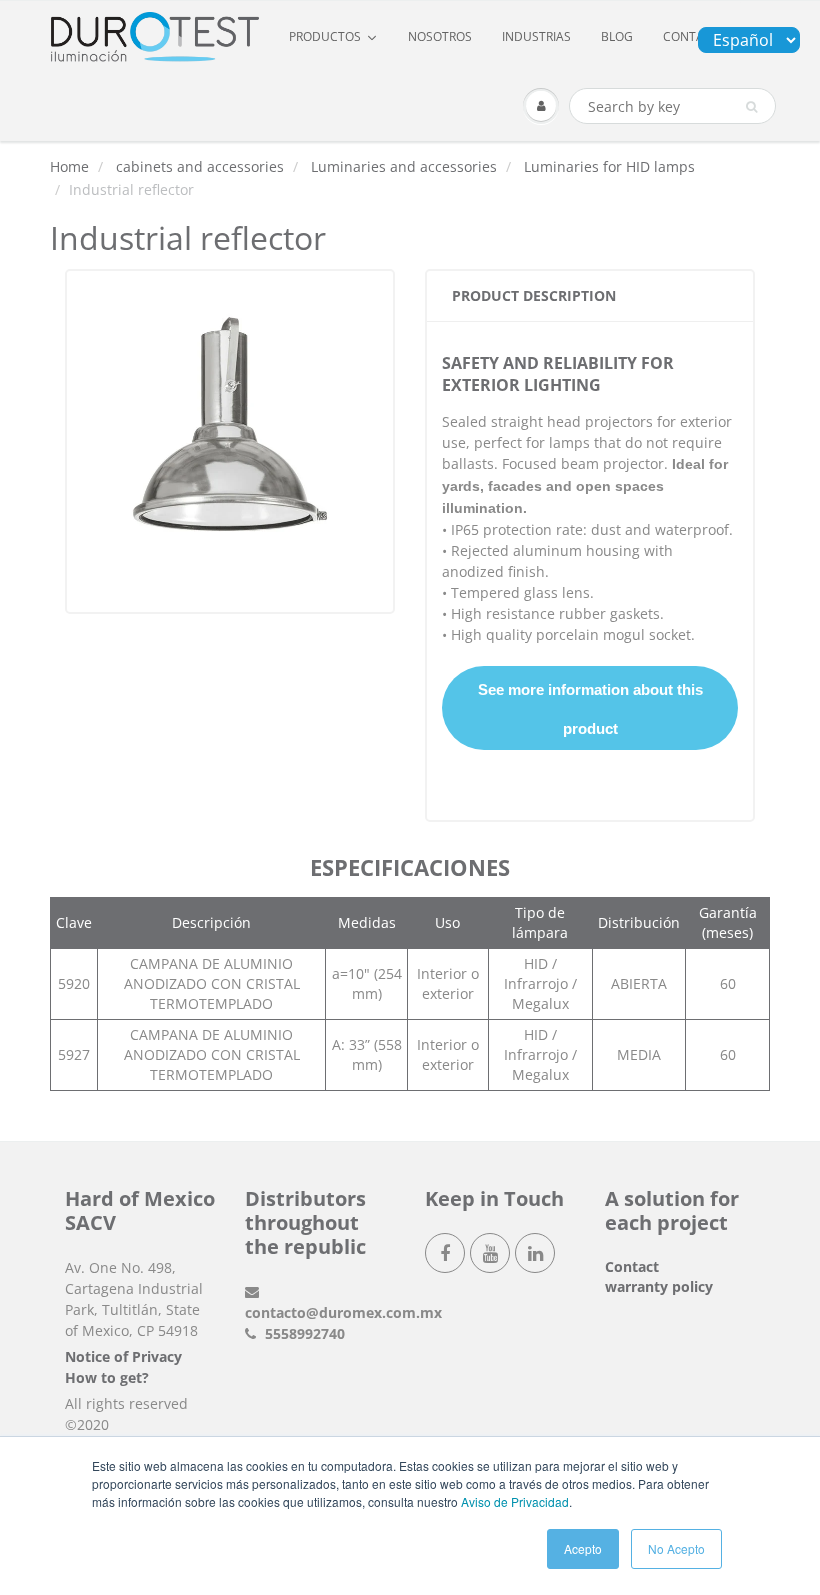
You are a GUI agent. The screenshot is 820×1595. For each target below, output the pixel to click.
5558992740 (303, 1333)
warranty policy (659, 1286)
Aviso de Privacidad (515, 1501)
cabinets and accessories (200, 166)
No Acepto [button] (676, 1548)
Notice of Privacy (123, 1356)
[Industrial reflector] (230, 439)
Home (69, 166)
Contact (632, 1266)
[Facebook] (445, 1253)
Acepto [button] (583, 1548)
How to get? (107, 1377)
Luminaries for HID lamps (609, 166)
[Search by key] (751, 107)
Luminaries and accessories (404, 166)
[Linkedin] (535, 1253)
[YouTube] (490, 1253)
